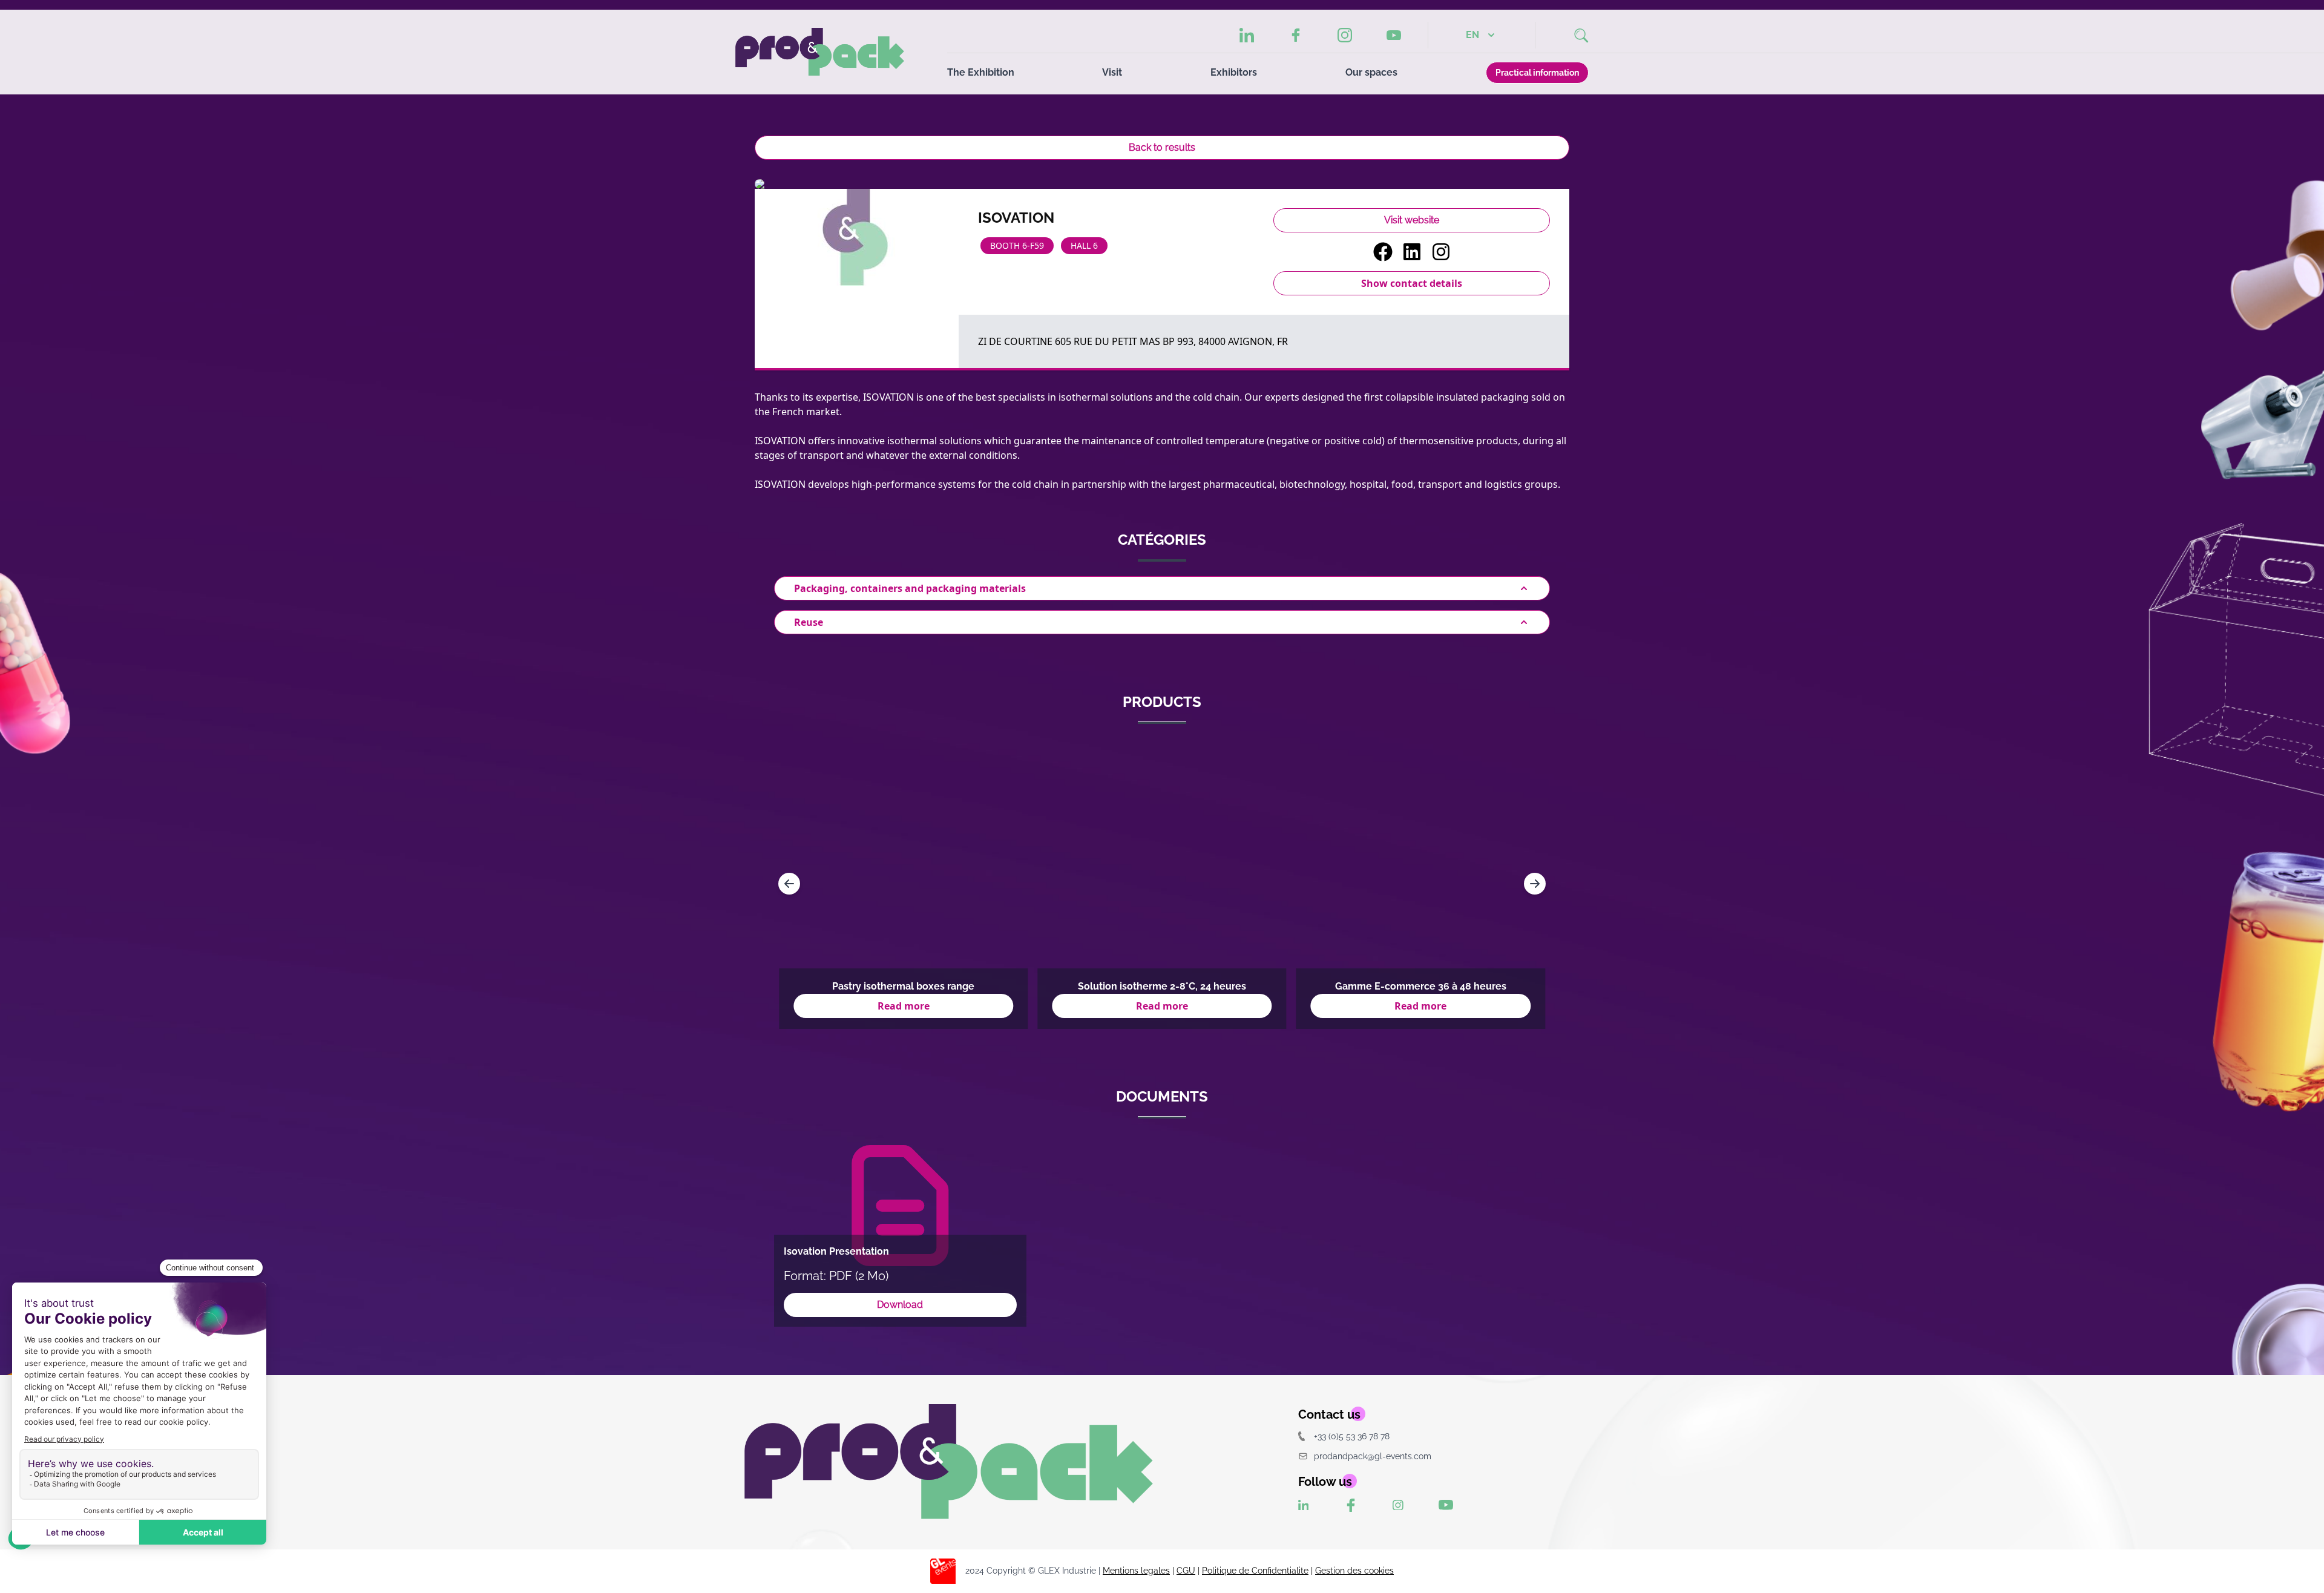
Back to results (1162, 147)
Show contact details (1412, 283)
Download (900, 1305)
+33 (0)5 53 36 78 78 (1352, 1436)
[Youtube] (1394, 35)
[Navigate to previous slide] (789, 884)
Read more (904, 1006)
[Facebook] (1296, 35)
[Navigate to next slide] (1535, 884)
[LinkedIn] (1247, 35)
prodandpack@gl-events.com (1373, 1456)
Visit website (1412, 220)
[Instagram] (1345, 35)
